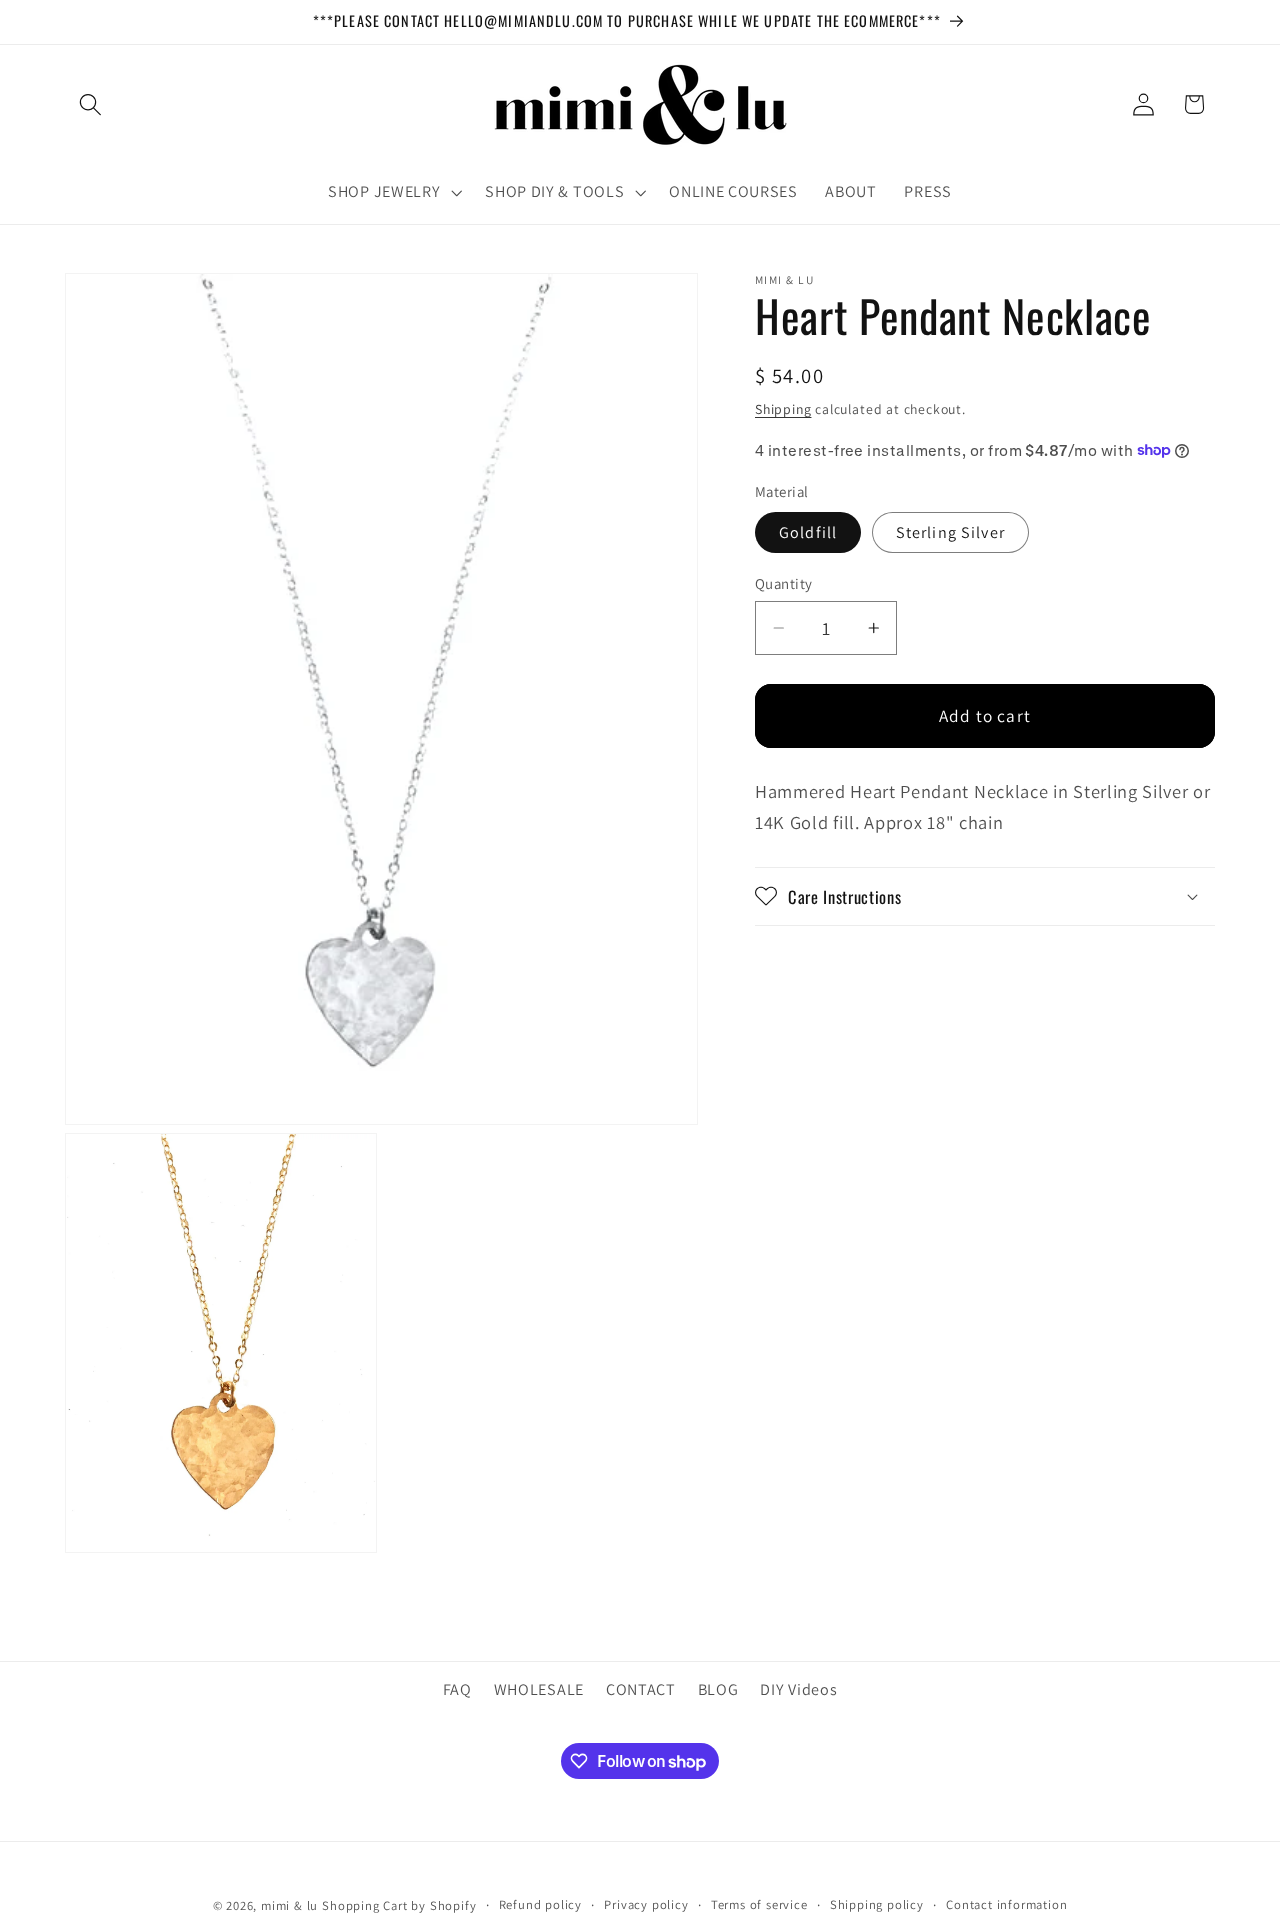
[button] (90, 104)
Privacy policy (646, 1904)
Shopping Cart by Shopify (399, 1905)
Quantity (784, 583)
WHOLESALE (539, 1688)
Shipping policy (877, 1904)
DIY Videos (798, 1688)
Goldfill (808, 531)
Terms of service (759, 1904)
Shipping (783, 408)
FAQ (457, 1688)
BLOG (718, 1688)
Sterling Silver (950, 531)
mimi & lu (289, 1905)
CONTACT (641, 1688)
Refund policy (540, 1904)
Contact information (1006, 1904)
